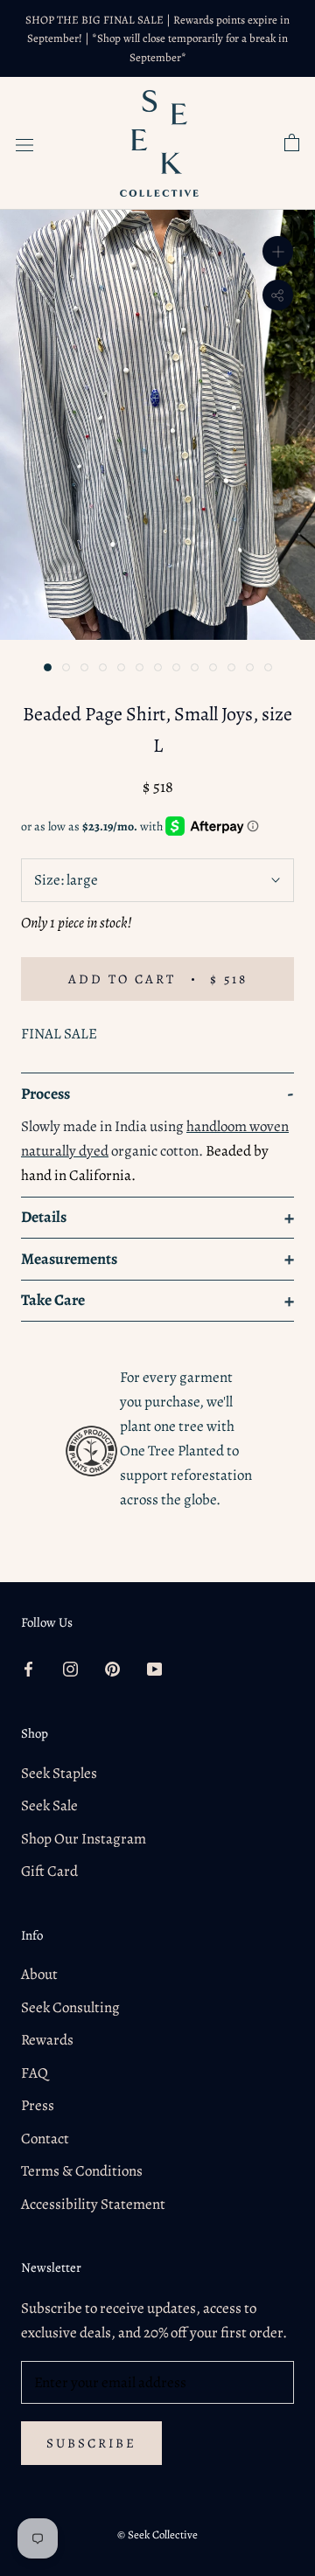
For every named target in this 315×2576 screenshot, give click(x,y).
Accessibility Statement (93, 2204)
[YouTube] (154, 1669)
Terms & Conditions (82, 2171)
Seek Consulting (70, 2007)
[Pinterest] (112, 1669)
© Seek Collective (157, 2534)
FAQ (35, 2073)
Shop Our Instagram (84, 1839)
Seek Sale (49, 1805)
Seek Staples (59, 1773)
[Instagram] (70, 1669)
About (39, 1974)
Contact (45, 2139)
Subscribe (91, 2443)
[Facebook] (28, 1669)
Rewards (47, 2040)
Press (38, 2105)
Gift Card (49, 1871)
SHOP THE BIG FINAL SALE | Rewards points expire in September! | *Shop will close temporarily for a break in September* (157, 38)
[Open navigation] (24, 143)
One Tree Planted (172, 1451)
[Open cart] (292, 143)
